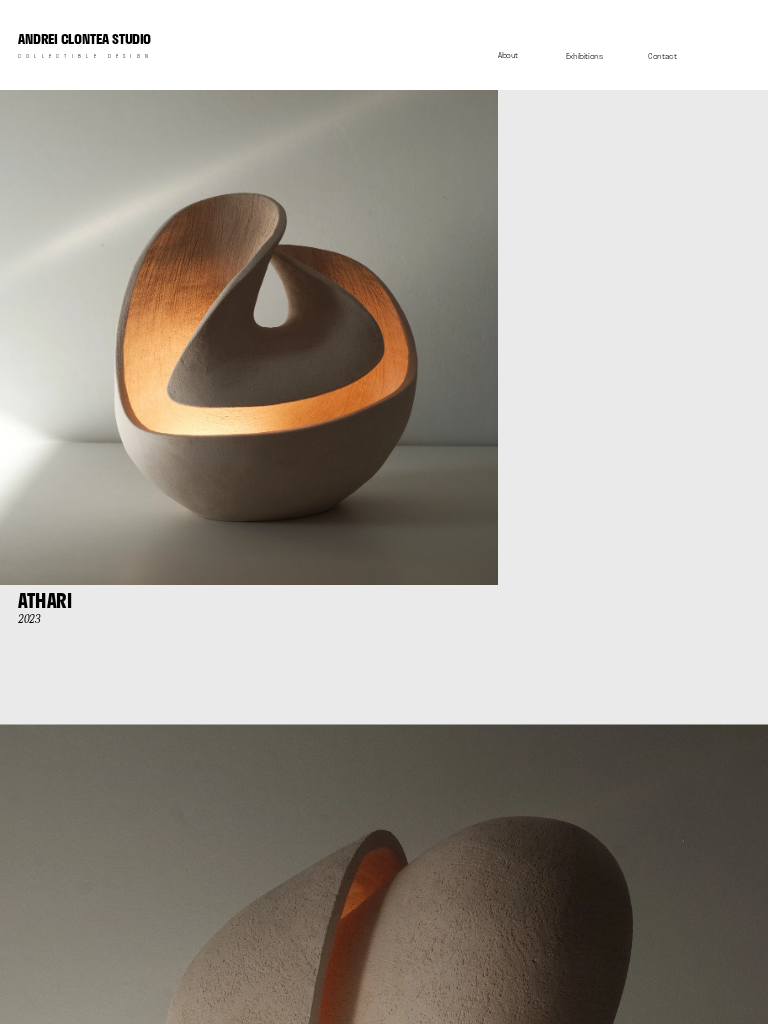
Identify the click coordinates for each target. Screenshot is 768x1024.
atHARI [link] (45, 600)
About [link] (508, 55)
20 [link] (23, 620)
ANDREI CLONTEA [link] (84, 39)
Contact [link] (662, 57)
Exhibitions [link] (584, 56)
